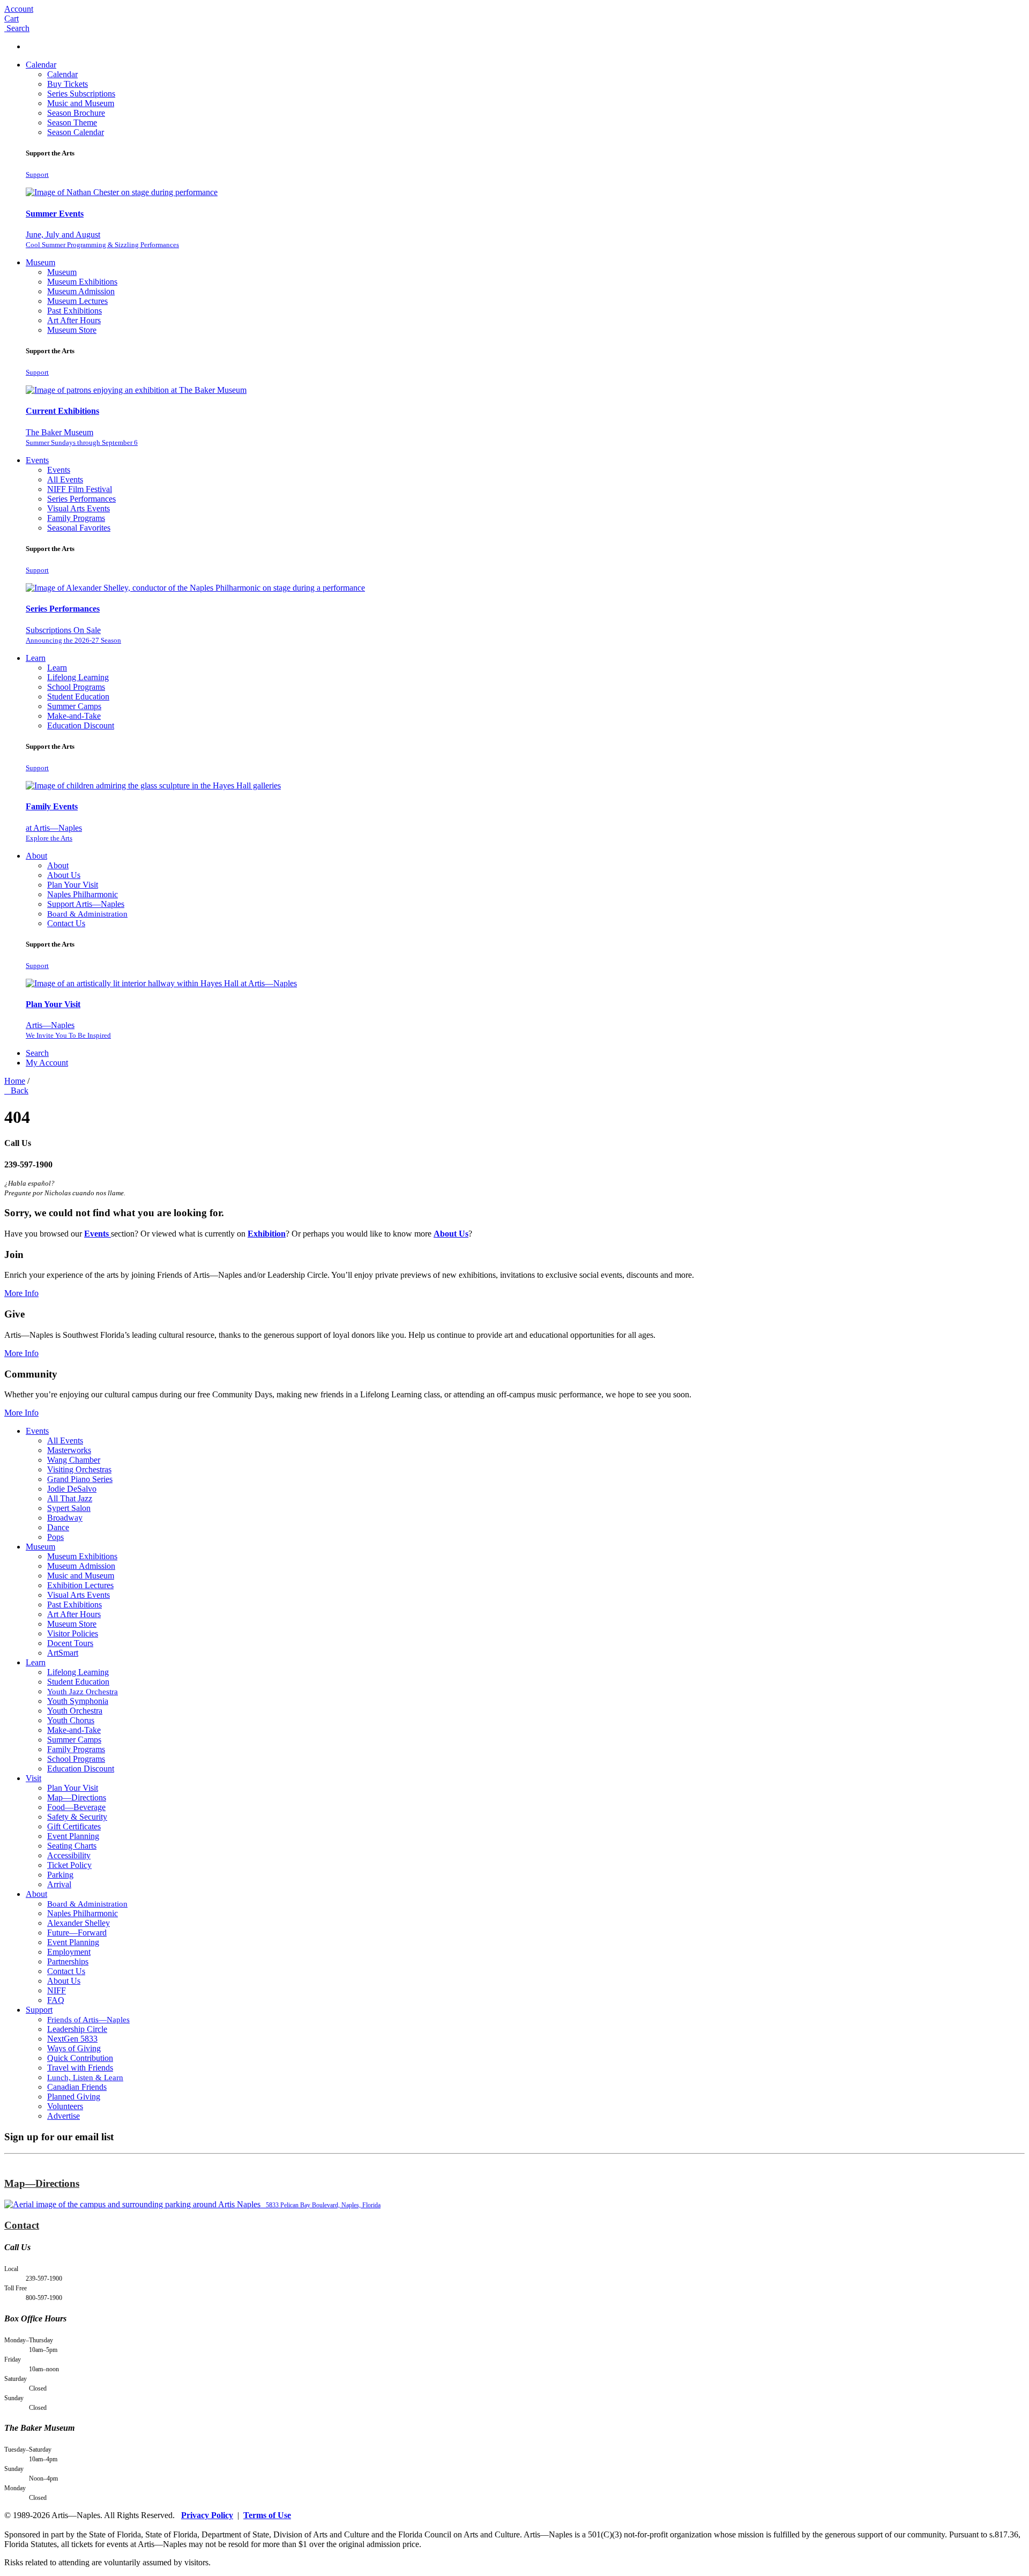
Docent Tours (70, 1643)
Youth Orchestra (75, 1711)
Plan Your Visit (73, 885)
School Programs (76, 687)
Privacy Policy (207, 2515)
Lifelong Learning (78, 677)
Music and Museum (81, 103)
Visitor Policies (73, 1633)
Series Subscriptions (81, 94)
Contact (22, 2225)
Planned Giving (74, 2097)
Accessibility (69, 1855)
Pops (55, 1537)
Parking (60, 1875)
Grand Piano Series (80, 1479)
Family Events (52, 806)
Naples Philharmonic (83, 894)
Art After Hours (74, 320)
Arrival (59, 1884)
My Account (47, 1063)
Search (37, 1053)
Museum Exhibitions (82, 282)
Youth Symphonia (78, 1701)
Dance (58, 1527)
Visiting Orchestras (79, 1469)
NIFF (57, 1990)
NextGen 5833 (72, 2039)
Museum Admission (81, 291)
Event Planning (73, 1836)
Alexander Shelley (79, 1923)
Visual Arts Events (79, 508)
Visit (33, 1778)
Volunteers (65, 2106)
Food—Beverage (76, 1807)
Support (37, 174)
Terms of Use (267, 2515)
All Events (65, 479)
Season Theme (72, 122)
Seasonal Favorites (79, 528)
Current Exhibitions (62, 411)
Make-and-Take (74, 716)
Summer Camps (74, 706)
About (36, 856)
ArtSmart (63, 1653)
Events (37, 460)
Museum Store (72, 330)
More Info (21, 1293)
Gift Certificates (74, 1826)
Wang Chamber (74, 1460)
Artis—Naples (68, 1030)
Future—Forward (77, 1933)
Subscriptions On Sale (73, 635)
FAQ (56, 2000)
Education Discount (81, 725)
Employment (69, 1952)
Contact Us (66, 923)
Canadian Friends (77, 2087)
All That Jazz (70, 1498)
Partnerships (68, 1961)
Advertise (64, 2116)
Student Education (78, 697)
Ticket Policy (69, 1865)
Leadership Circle (77, 2029)
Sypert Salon (69, 1508)
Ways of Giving (74, 2048)
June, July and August (102, 239)
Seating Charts (72, 1846)
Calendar (41, 65)
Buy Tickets (68, 84)
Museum (40, 262)
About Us (64, 875)
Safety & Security (77, 1817)
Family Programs (76, 518)
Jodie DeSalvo (72, 1489)
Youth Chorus (71, 1720)
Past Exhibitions (74, 311)
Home (15, 1081)
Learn (36, 658)
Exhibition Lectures (80, 1585)
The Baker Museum (82, 437)
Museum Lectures (77, 301)
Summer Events (55, 214)
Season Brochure (76, 113)
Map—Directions (77, 1797)
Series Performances (81, 499)
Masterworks (69, 1450)
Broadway (65, 1518)
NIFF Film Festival (80, 489)
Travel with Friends (80, 2068)
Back (17, 1090)
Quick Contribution (80, 2058)
